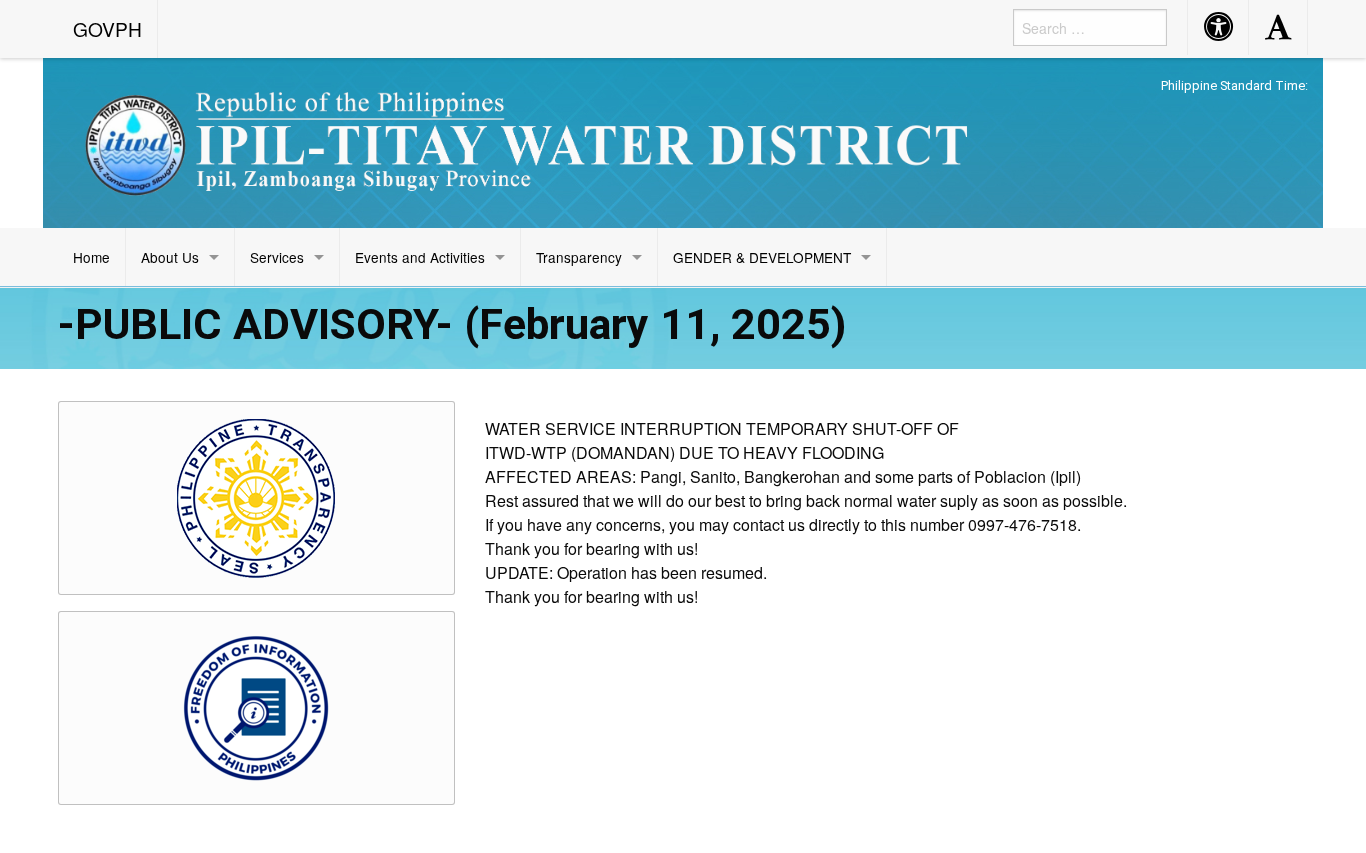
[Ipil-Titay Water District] (523, 143)
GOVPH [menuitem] (107, 28)
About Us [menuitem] (170, 257)
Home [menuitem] (91, 257)
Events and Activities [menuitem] (420, 257)
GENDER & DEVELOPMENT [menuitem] (762, 257)
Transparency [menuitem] (579, 257)
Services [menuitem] (277, 257)
